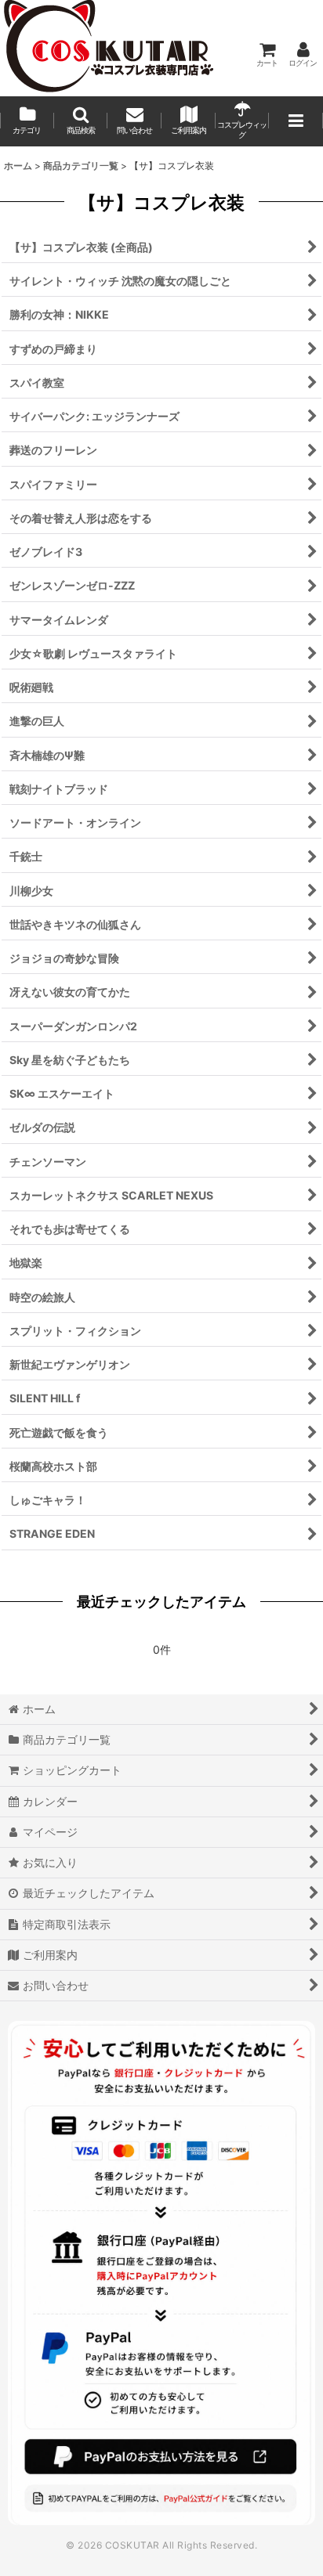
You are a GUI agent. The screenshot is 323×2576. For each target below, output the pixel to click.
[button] (81, 121)
